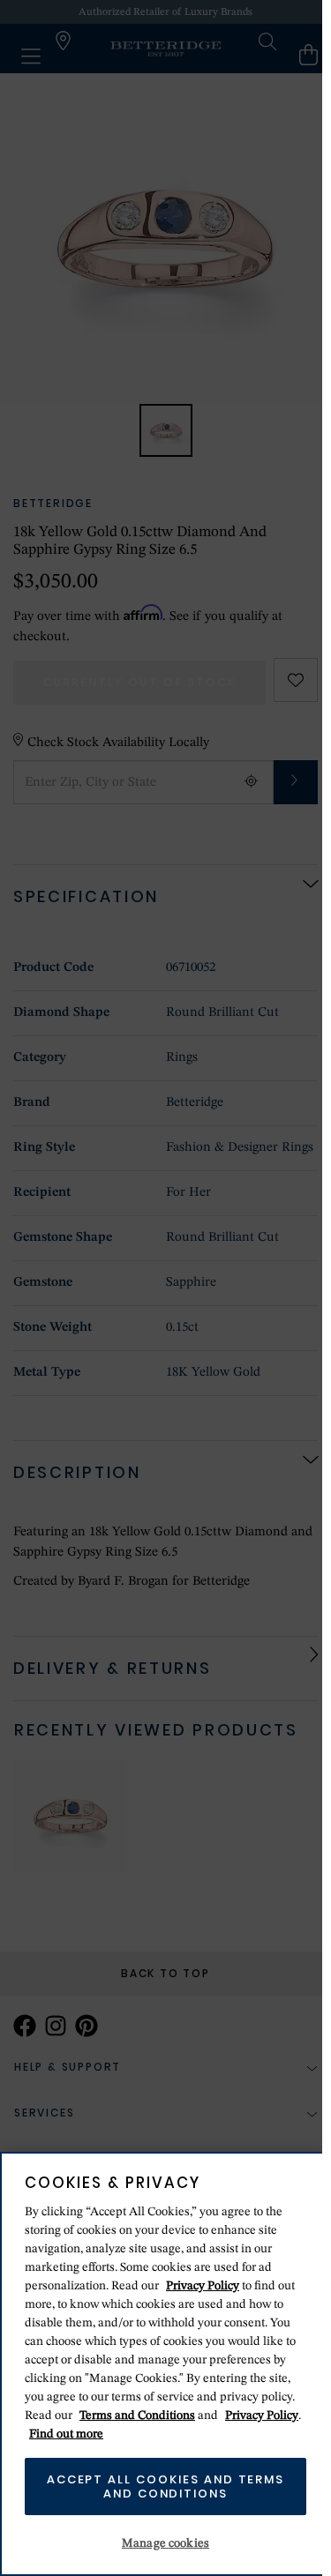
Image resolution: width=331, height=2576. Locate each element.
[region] (165, 2364)
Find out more (66, 2434)
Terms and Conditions (137, 2415)
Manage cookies (165, 2543)
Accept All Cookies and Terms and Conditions (166, 2486)
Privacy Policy (203, 2286)
